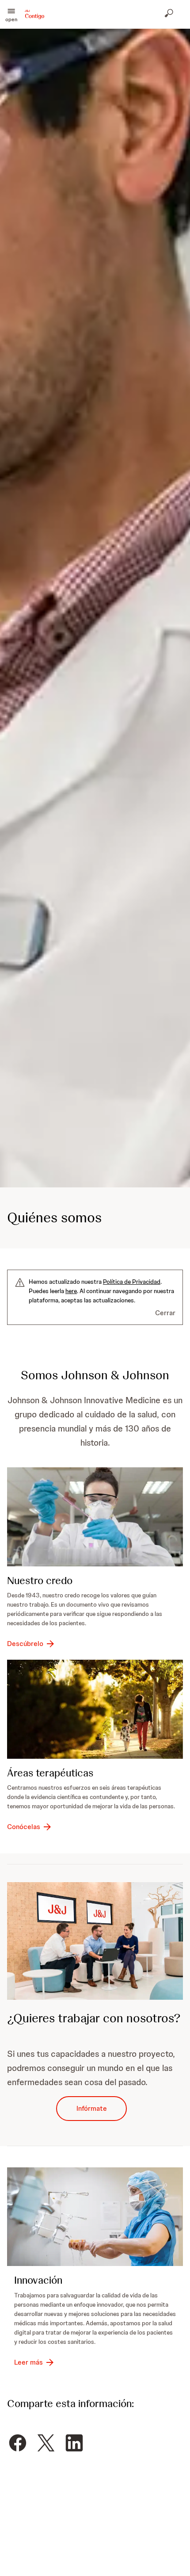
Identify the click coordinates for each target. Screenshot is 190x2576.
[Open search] (170, 14)
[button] (11, 14)
